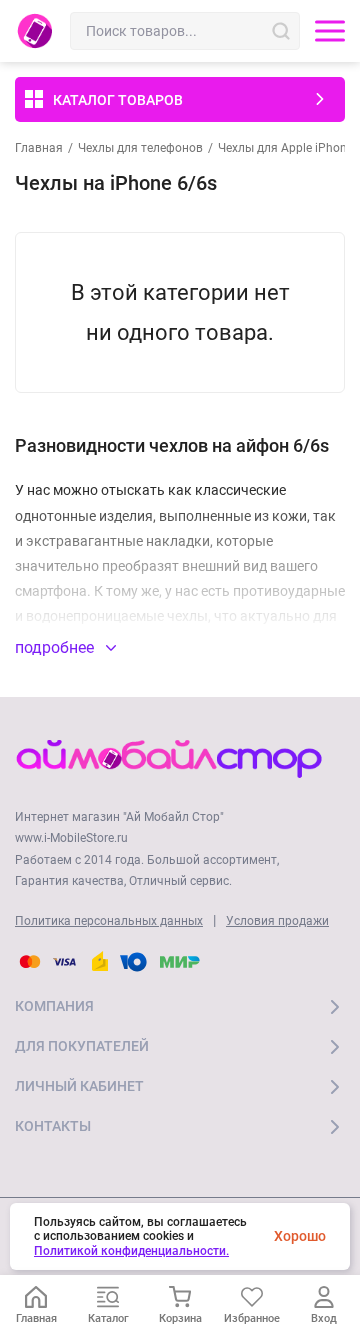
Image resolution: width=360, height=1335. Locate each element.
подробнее (56, 647)
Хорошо (300, 1236)
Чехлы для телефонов (140, 148)
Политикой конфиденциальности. (131, 1251)
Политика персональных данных (109, 921)
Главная (39, 148)
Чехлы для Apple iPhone (285, 148)
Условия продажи (277, 921)
